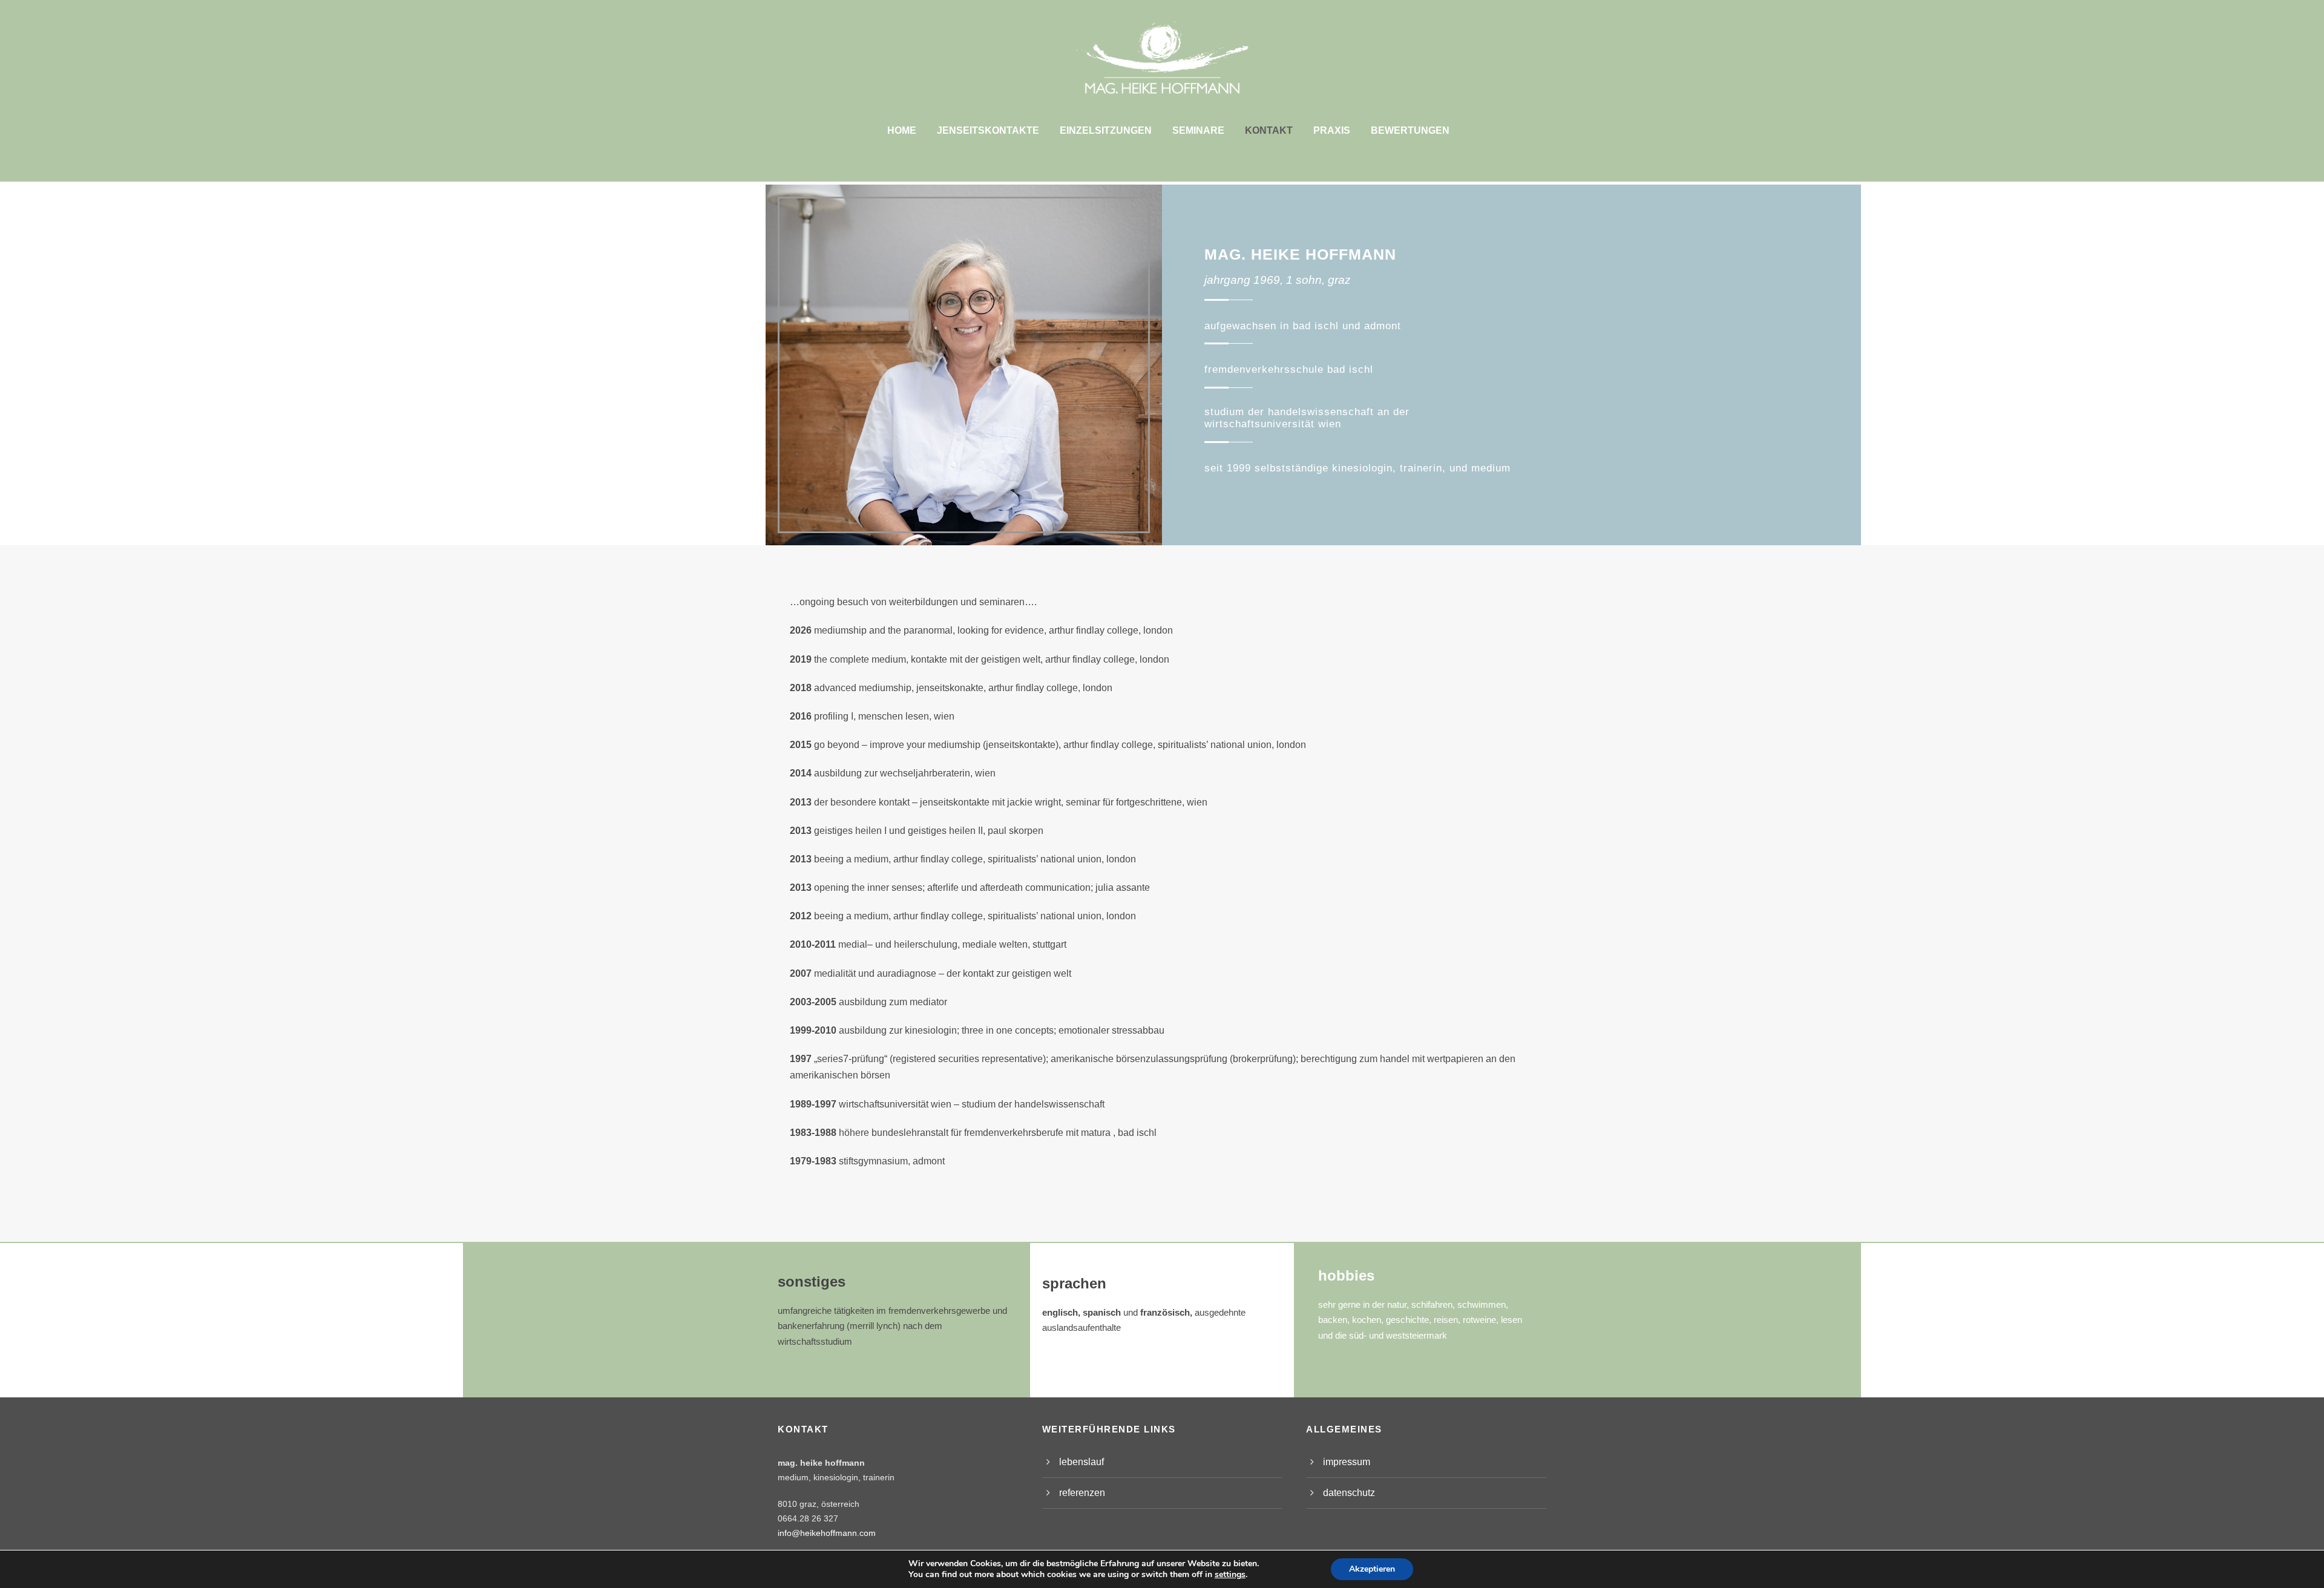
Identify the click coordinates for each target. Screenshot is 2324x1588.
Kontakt (1269, 130)
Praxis (1332, 130)
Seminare (1198, 130)
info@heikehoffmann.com (827, 1533)
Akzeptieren (1372, 1569)
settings (1230, 1575)
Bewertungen (1410, 130)
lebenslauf (1082, 1462)
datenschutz (1349, 1493)
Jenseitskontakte (988, 130)
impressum (1347, 1462)
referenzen (1082, 1493)
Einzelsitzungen (1106, 130)
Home (902, 130)
